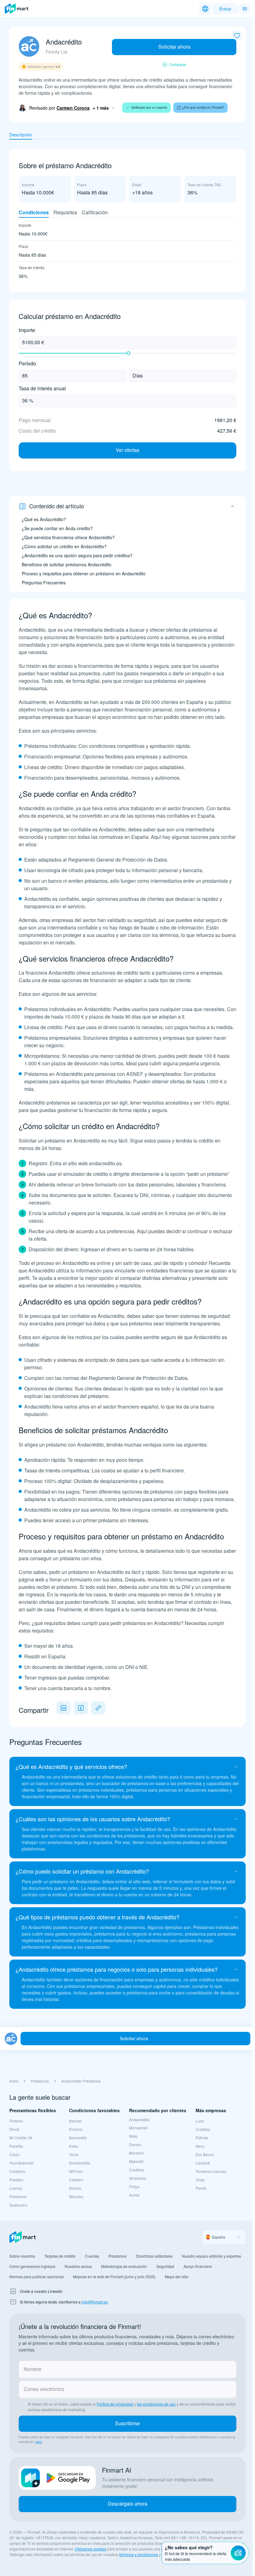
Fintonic (76, 2129)
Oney (200, 2180)
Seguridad (165, 2266)
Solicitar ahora (174, 47)
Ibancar (75, 2121)
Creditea (203, 2129)
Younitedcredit (21, 2163)
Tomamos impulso (211, 2171)
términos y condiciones (139, 2554)
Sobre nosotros (22, 2256)
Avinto (134, 2195)
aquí (39, 2442)
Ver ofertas (127, 450)
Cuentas (92, 2256)
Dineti (14, 2129)
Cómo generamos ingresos (32, 2266)
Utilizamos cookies (90, 2549)
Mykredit (136, 2161)
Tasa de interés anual (42, 389)
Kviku (74, 2146)
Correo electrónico (44, 2389)
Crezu (14, 2154)
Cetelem (76, 2180)
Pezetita (16, 2146)
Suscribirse (127, 2423)
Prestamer (18, 2196)
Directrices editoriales (154, 2256)
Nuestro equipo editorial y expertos (211, 2256)
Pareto (201, 2188)
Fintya (134, 2186)
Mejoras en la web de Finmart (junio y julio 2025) (114, 2277)
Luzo (200, 2121)
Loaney (16, 2188)
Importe (27, 330)
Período (27, 364)
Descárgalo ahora (128, 2504)
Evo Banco (205, 2154)
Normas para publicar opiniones (37, 2277)
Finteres (16, 2121)
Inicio (14, 2081)
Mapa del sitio (177, 2277)
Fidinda (202, 2138)
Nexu (200, 2146)
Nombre (32, 2369)
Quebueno (18, 2205)
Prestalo (16, 2180)
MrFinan (76, 2171)
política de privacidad (180, 2554)
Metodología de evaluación (124, 2266)
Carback (203, 2163)
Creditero (17, 2171)
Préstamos (40, 2081)
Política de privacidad (115, 2404)
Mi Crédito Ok (21, 2138)
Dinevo (75, 2188)
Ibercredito (78, 2138)
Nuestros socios (78, 2266)
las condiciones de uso (156, 2404)
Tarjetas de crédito (60, 2256)
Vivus (74, 2154)
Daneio (135, 2144)
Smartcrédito (80, 2163)
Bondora (136, 2153)
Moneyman (139, 2128)
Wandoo (76, 2196)
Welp (133, 2136)
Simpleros (138, 2178)
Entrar (223, 9)
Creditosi (137, 2170)
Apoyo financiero (198, 2266)
